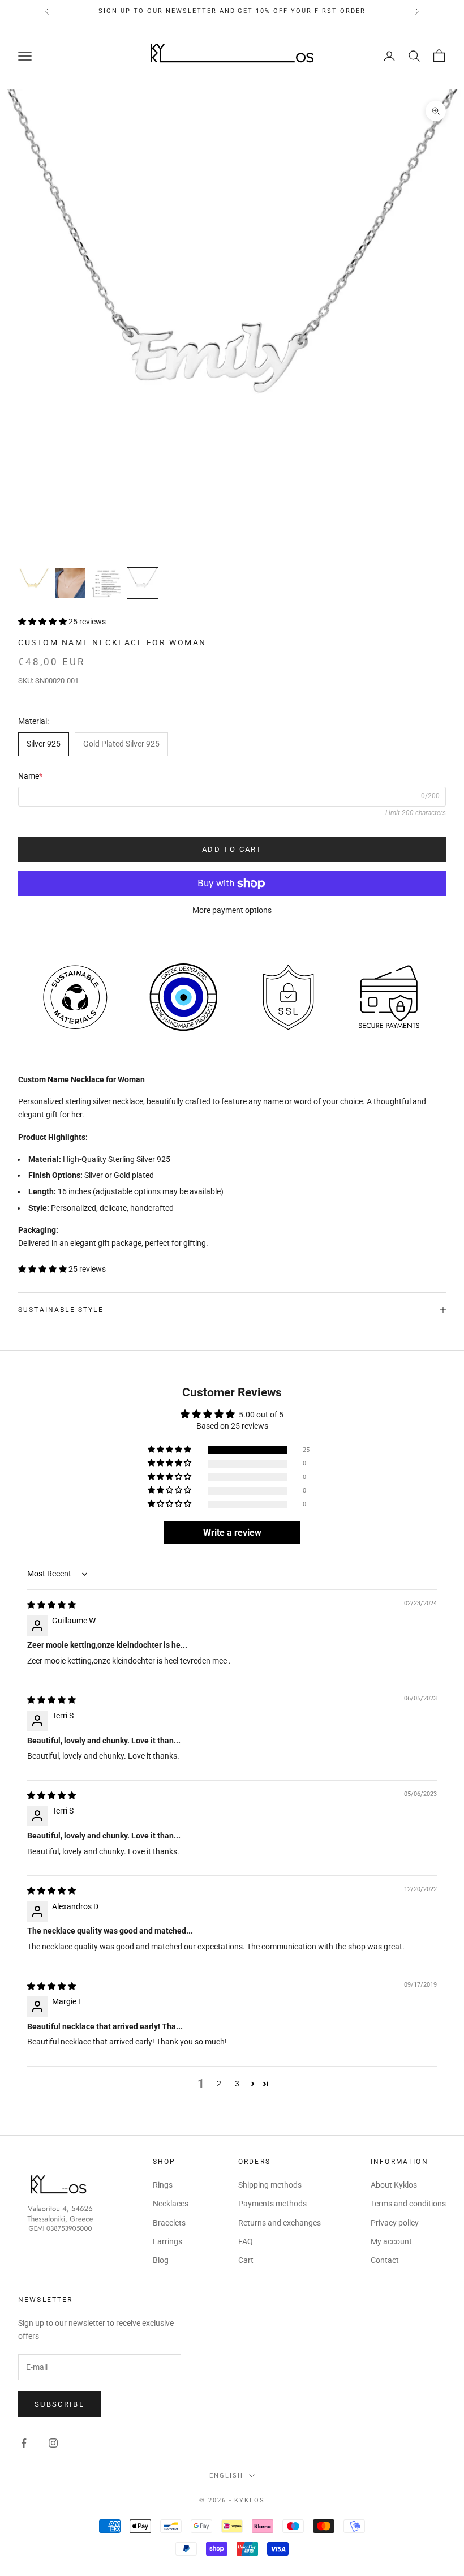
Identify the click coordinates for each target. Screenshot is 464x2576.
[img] (51, 1605)
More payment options (232, 910)
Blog (161, 2260)
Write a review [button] (232, 1533)
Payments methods (272, 2204)
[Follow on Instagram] (53, 2443)
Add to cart (232, 849)
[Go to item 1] (34, 583)
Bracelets (169, 2223)
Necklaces (171, 2204)
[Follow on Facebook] (24, 2443)
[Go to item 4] (143, 583)
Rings (163, 2185)
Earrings (167, 2241)
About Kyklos (394, 2185)
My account (391, 2241)
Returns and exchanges (280, 2223)
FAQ (246, 2241)
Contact (385, 2260)
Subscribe (59, 2404)
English (226, 2476)
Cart (246, 2260)
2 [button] (219, 2084)
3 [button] (237, 2084)
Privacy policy (395, 2223)
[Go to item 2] (70, 583)
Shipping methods (270, 2185)
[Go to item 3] (106, 583)
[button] (43, 622)
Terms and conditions (408, 2204)
